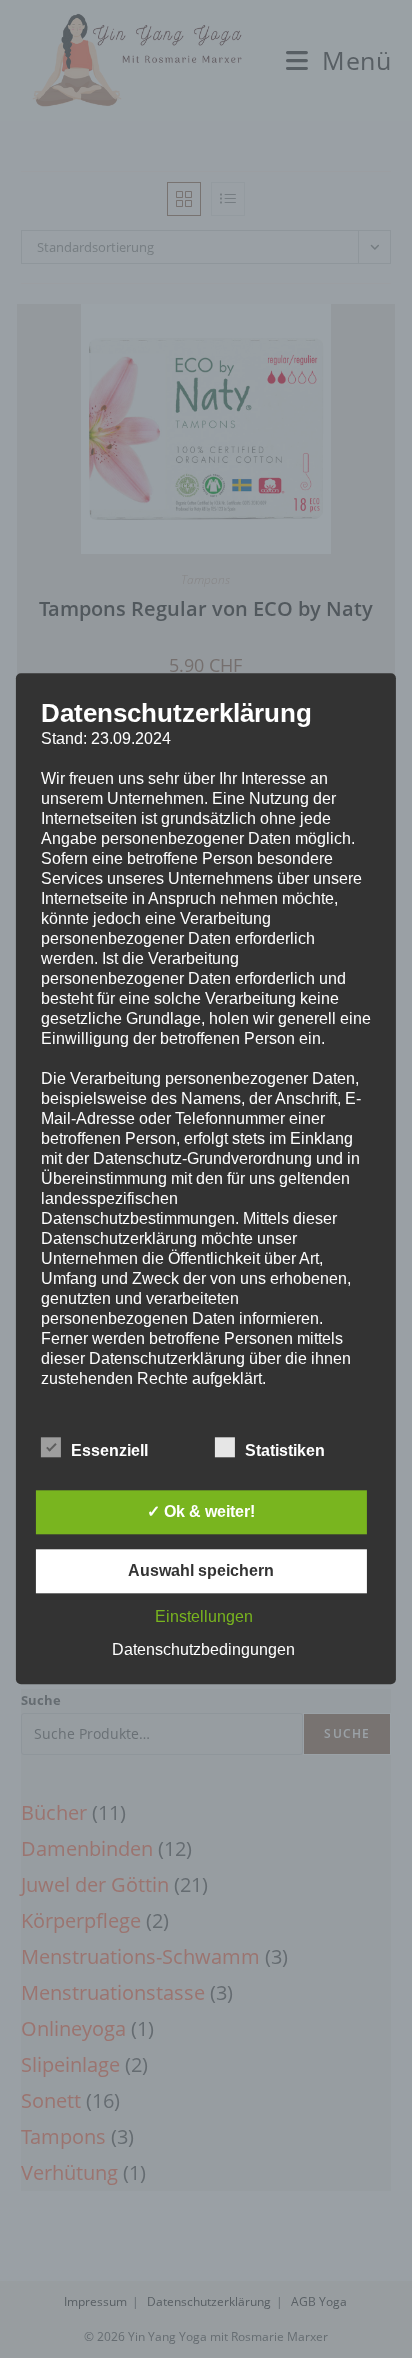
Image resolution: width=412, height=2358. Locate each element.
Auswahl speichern (201, 1571)
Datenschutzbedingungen (203, 1650)
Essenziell (109, 1451)
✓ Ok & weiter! (201, 1512)
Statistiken (285, 1451)
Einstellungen (204, 1617)
